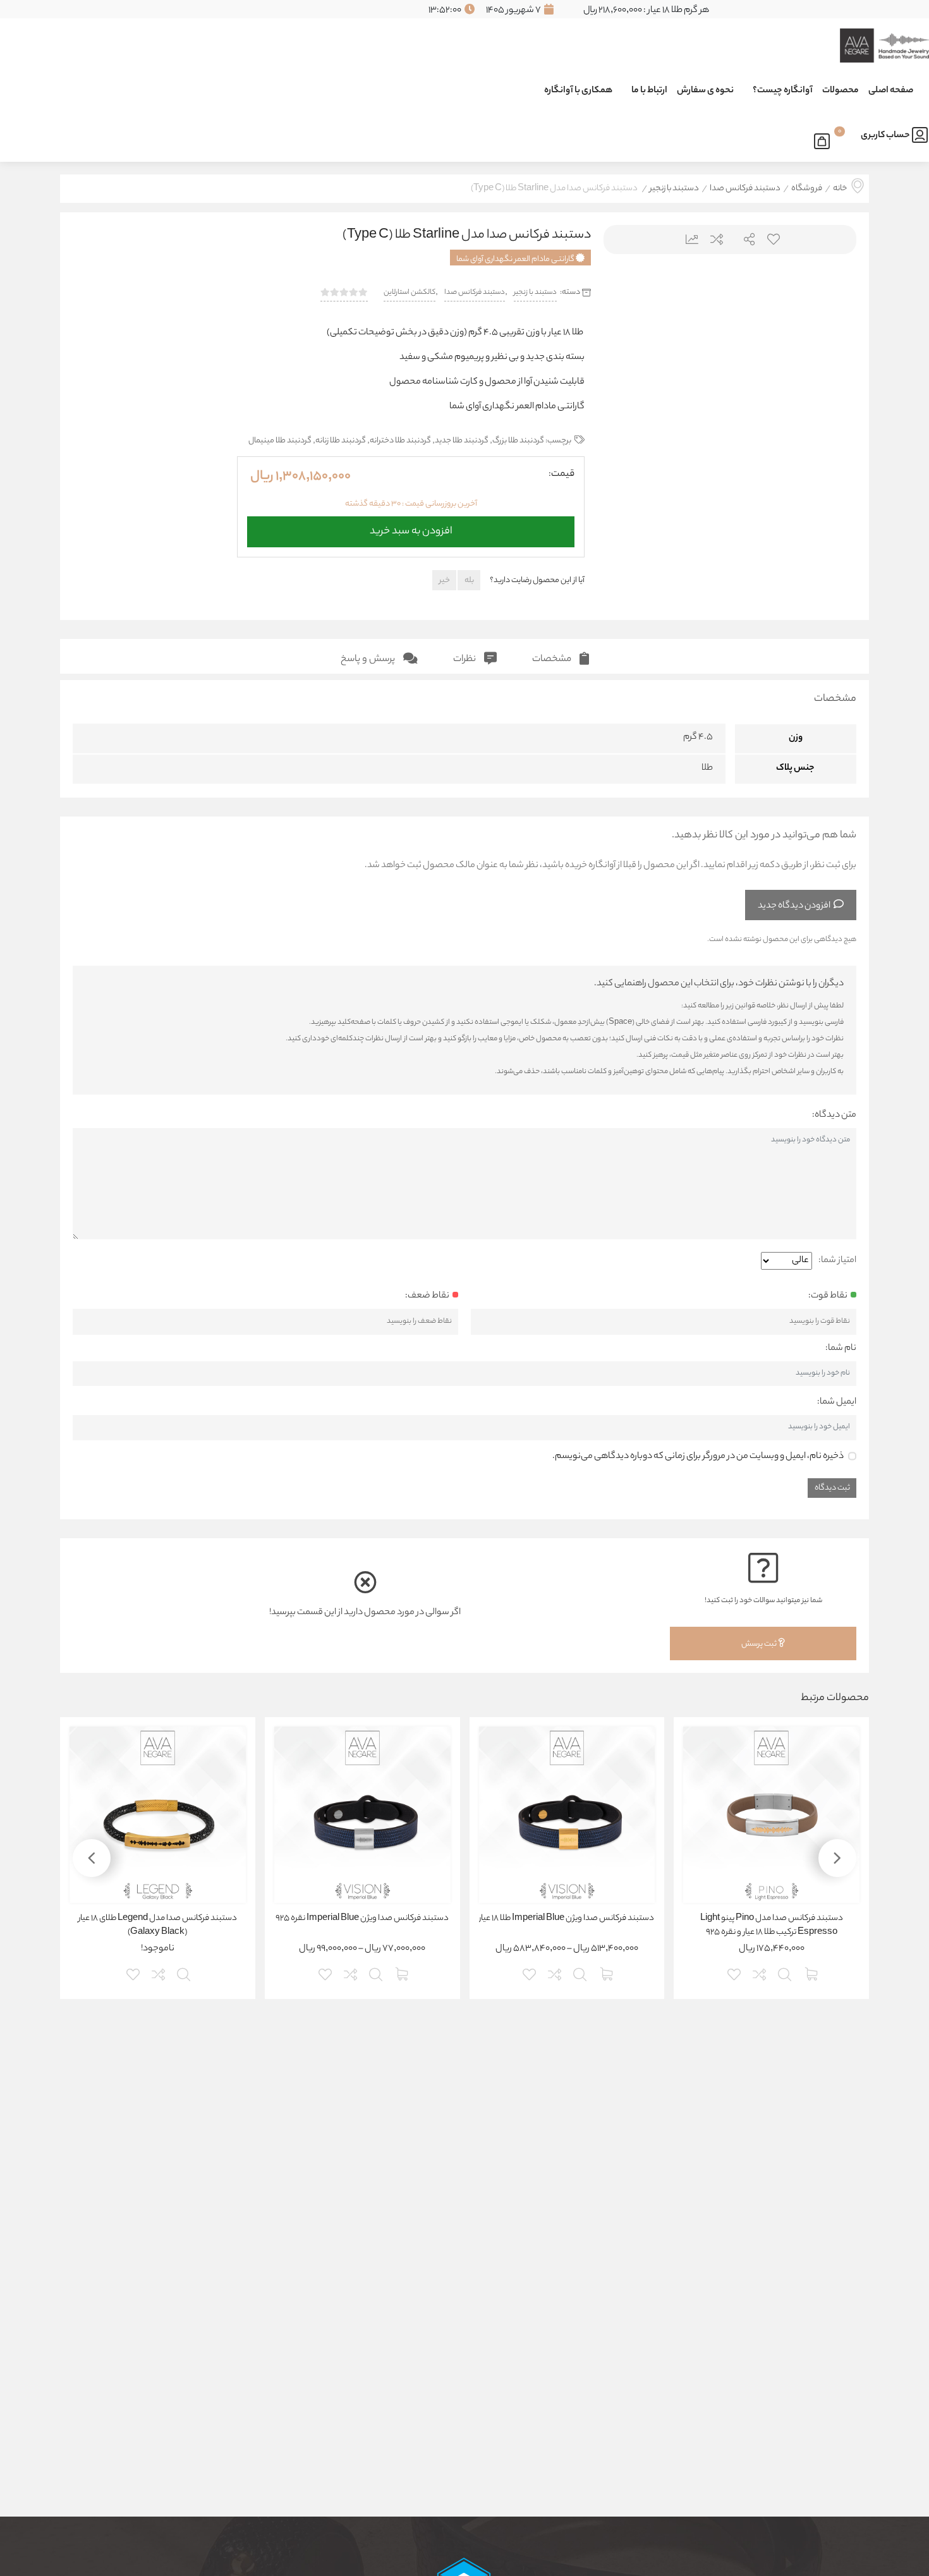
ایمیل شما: (837, 1402)
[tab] (561, 656)
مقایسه (716, 239)
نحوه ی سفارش (705, 91)
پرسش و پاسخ (369, 659)
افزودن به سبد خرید (411, 528)
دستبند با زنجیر (674, 189)
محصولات (841, 91)
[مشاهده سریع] (786, 1973)
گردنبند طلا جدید (462, 441)
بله (469, 580)
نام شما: (841, 1349)
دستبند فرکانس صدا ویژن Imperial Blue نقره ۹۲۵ (362, 1919)
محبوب (773, 239)
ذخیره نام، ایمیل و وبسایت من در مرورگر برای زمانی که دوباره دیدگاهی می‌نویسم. (698, 1457)
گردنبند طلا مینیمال (280, 441)
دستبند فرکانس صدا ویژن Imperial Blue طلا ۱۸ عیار (567, 1919)
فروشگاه (807, 189)
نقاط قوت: (828, 1296)
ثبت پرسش (760, 1644)
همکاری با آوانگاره (578, 91)
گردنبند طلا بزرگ (518, 441)
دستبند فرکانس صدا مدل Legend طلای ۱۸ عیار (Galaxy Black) (158, 1926)
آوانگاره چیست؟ (783, 91)
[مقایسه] (760, 1973)
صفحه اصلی (891, 91)
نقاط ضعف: (427, 1296)
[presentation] (629, 399)
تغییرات (687, 239)
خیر (445, 580)
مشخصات (553, 659)
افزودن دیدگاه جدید (794, 906)
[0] (825, 139)
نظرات (465, 659)
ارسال (744, 239)
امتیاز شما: (837, 1261)
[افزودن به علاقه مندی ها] (735, 1973)
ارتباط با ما (649, 91)
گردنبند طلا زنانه (341, 441)
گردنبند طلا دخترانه (400, 441)
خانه (840, 189)
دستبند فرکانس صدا (745, 189)
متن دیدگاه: (834, 1115)
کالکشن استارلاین (410, 293)
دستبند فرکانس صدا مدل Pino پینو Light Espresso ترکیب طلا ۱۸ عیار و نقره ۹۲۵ (772, 1926)
